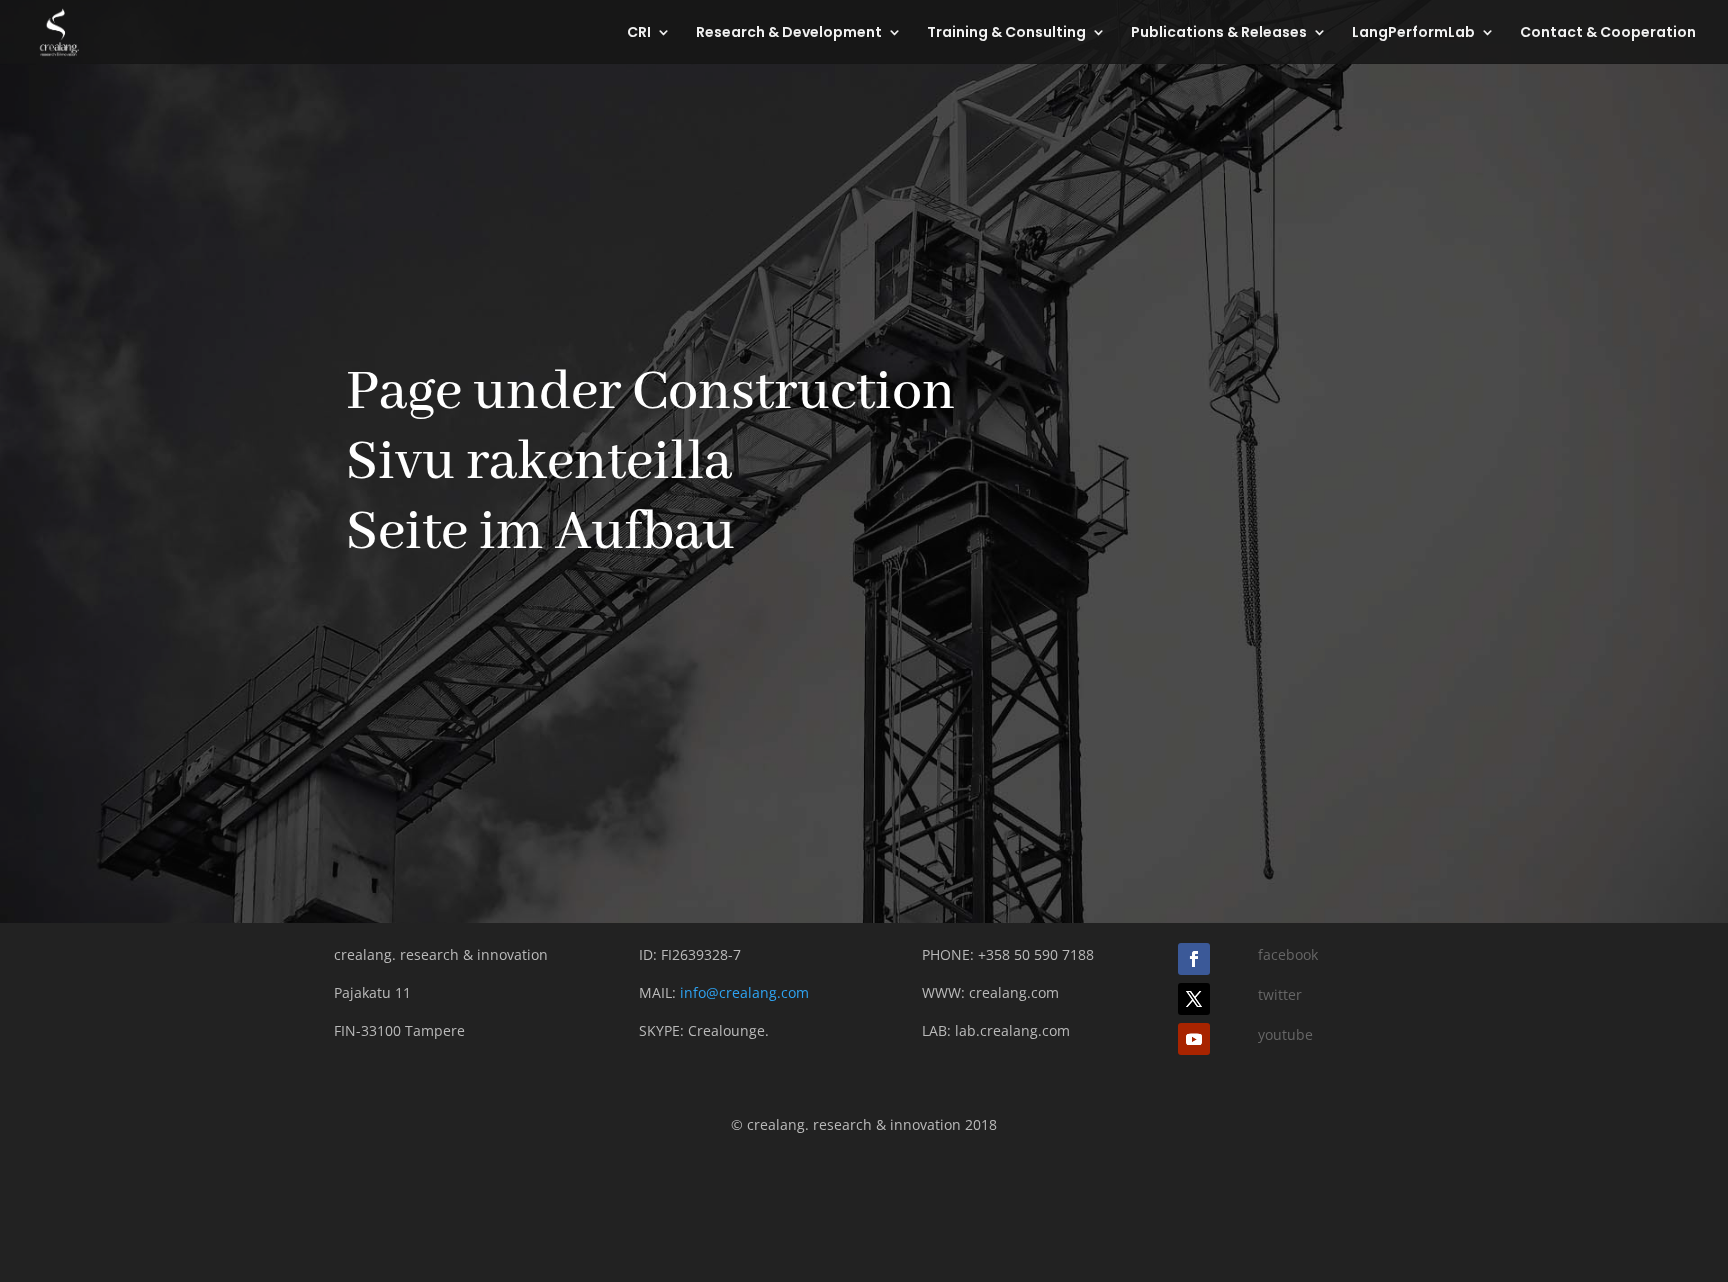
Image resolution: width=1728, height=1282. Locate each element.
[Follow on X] (1194, 999)
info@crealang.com (744, 992)
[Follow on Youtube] (1194, 1039)
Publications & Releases (1219, 33)
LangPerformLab (1413, 33)
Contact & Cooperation (1608, 33)
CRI (639, 33)
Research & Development (789, 33)
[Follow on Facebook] (1194, 959)
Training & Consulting (1006, 33)
